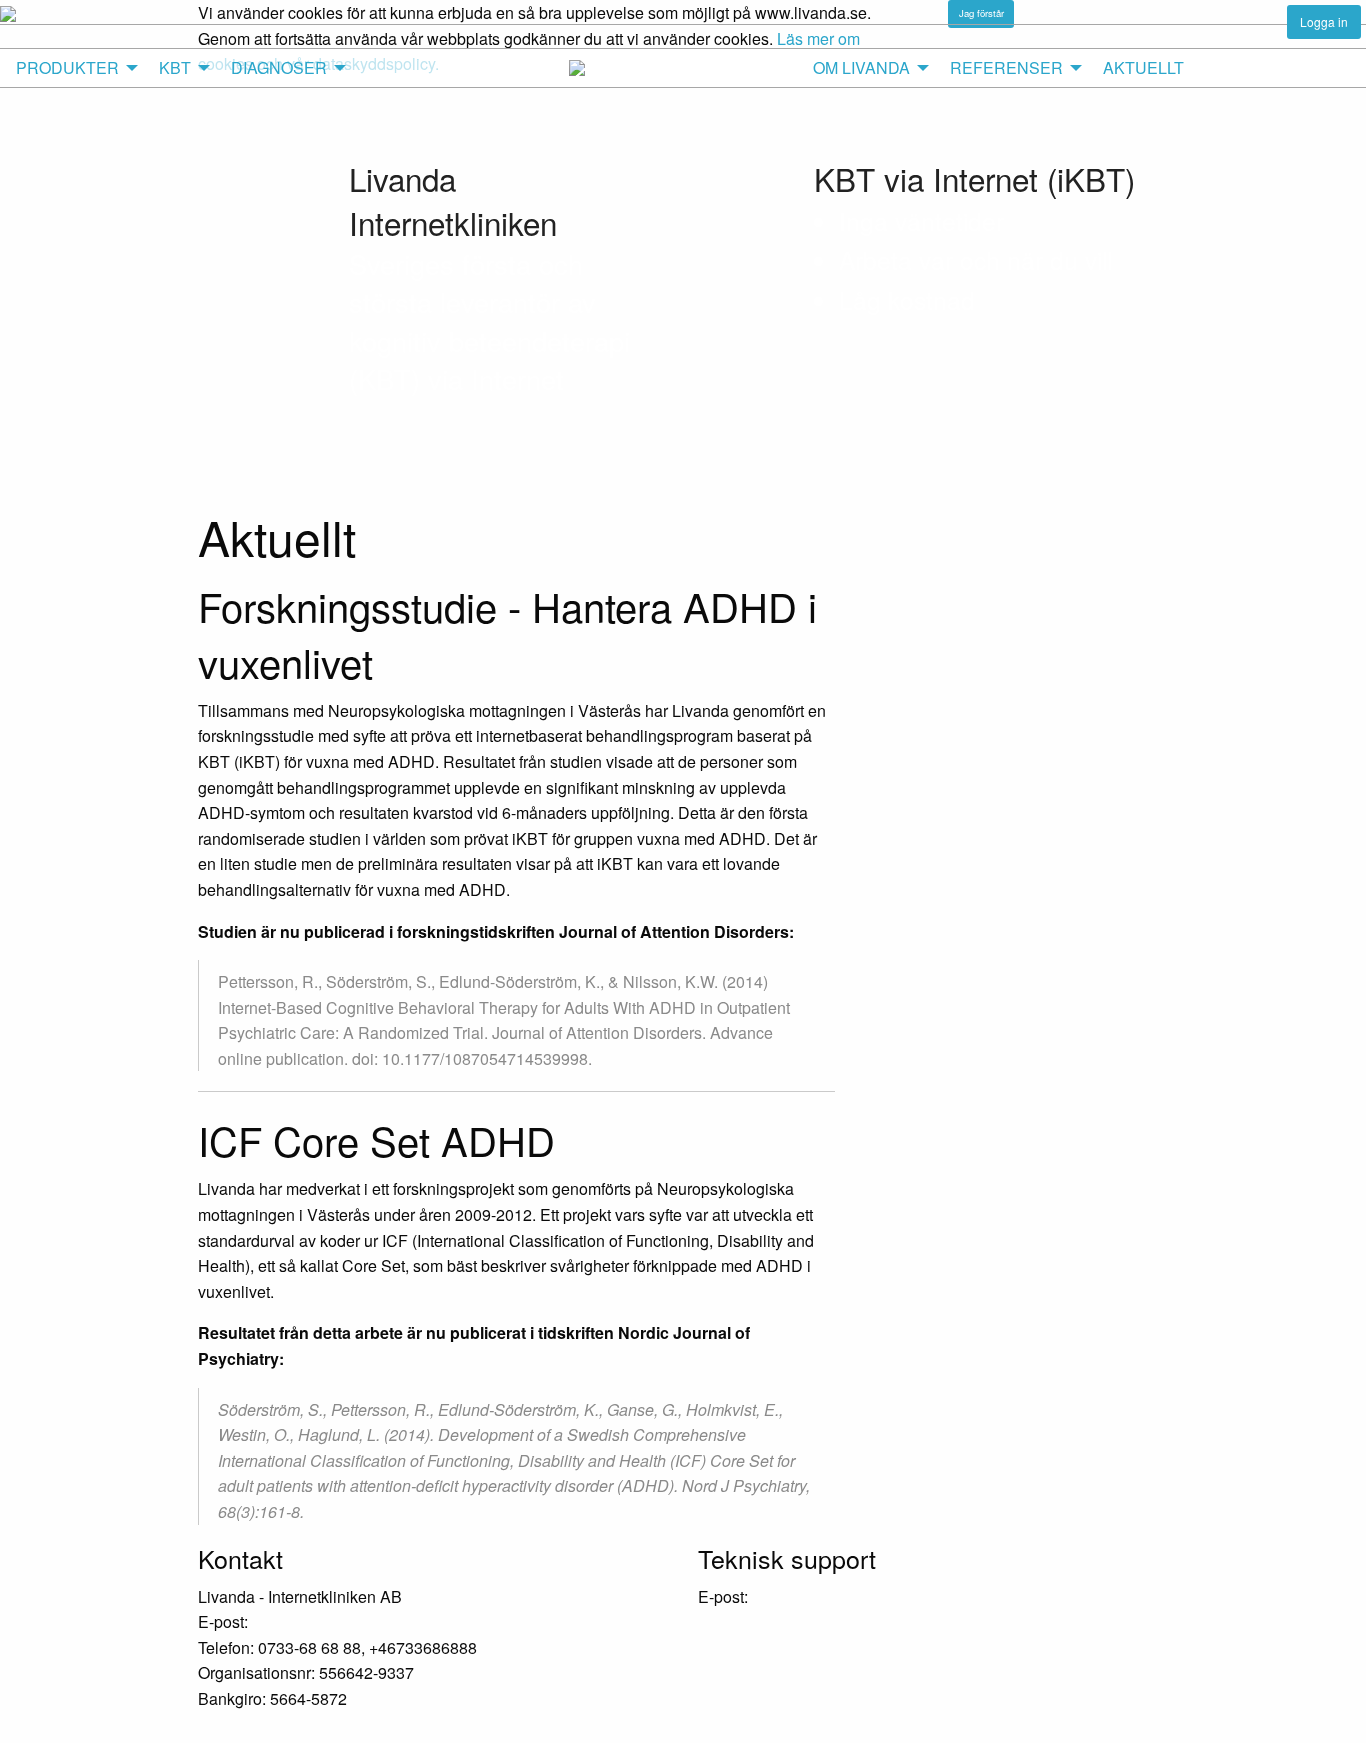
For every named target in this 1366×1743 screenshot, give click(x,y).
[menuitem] (71, 68)
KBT (175, 67)
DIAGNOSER (279, 67)
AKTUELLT (1143, 67)
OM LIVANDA (861, 67)
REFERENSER (1006, 67)
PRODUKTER (67, 67)
